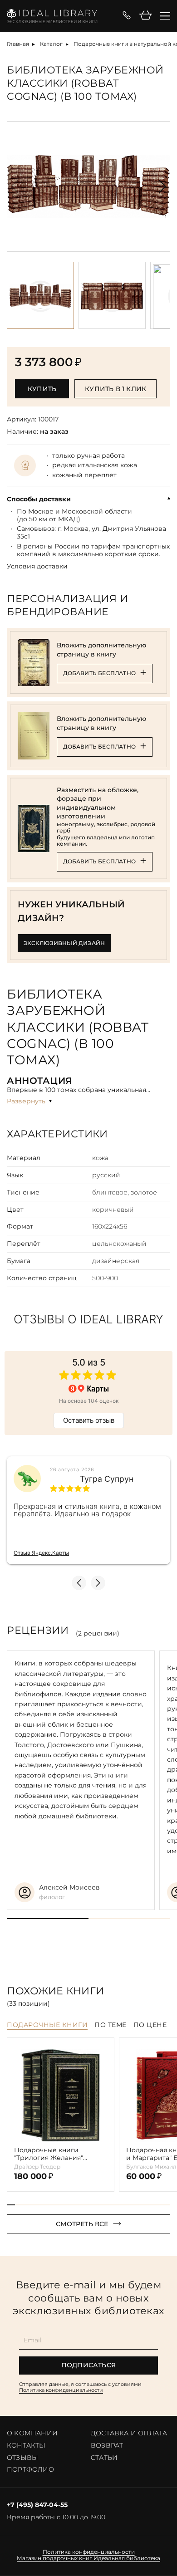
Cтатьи (104, 2458)
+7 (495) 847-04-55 (37, 2505)
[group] (88, 186)
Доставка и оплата (129, 2433)
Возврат (107, 2445)
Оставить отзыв (89, 1420)
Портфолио (30, 2469)
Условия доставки (37, 566)
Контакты (26, 2445)
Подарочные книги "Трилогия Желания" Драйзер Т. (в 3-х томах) (53, 2154)
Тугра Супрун (107, 1479)
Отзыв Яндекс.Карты (41, 1553)
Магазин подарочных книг (54, 2558)
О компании (32, 2433)
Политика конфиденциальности (61, 2390)
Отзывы (22, 2458)
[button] (162, 186)
